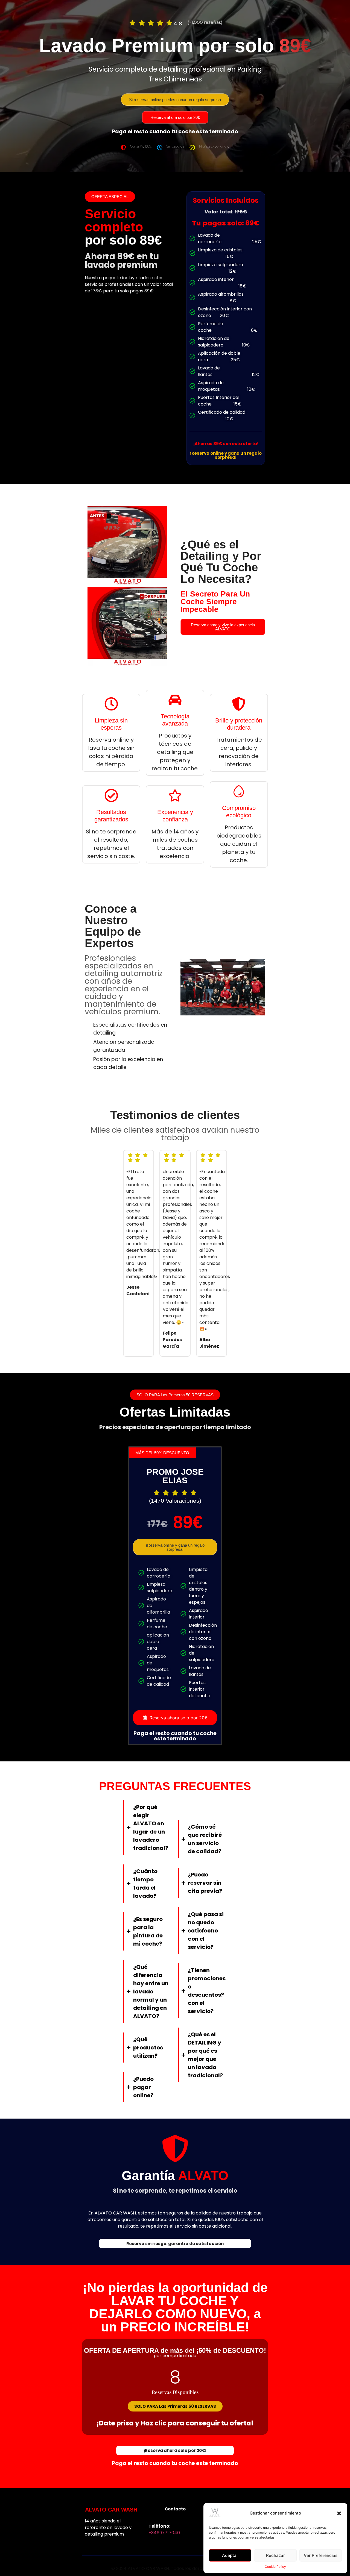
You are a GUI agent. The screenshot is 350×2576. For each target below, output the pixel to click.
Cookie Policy (275, 2567)
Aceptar (230, 2555)
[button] (339, 2513)
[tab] (175, 1718)
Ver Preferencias (321, 2555)
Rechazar (275, 2555)
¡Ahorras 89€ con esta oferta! (226, 444)
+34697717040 (164, 2533)
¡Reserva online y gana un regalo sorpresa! (226, 455)
